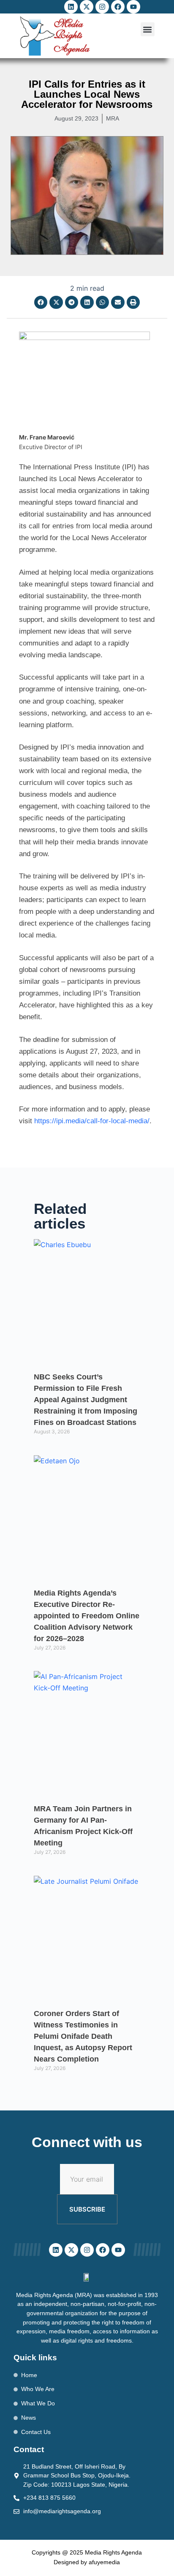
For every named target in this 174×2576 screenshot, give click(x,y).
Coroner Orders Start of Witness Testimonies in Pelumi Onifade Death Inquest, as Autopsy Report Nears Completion (83, 2036)
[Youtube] (133, 7)
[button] (148, 29)
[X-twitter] (87, 7)
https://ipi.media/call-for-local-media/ (92, 1121)
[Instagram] (102, 7)
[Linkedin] (71, 7)
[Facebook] (118, 7)
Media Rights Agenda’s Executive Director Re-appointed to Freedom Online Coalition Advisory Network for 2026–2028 (87, 1616)
